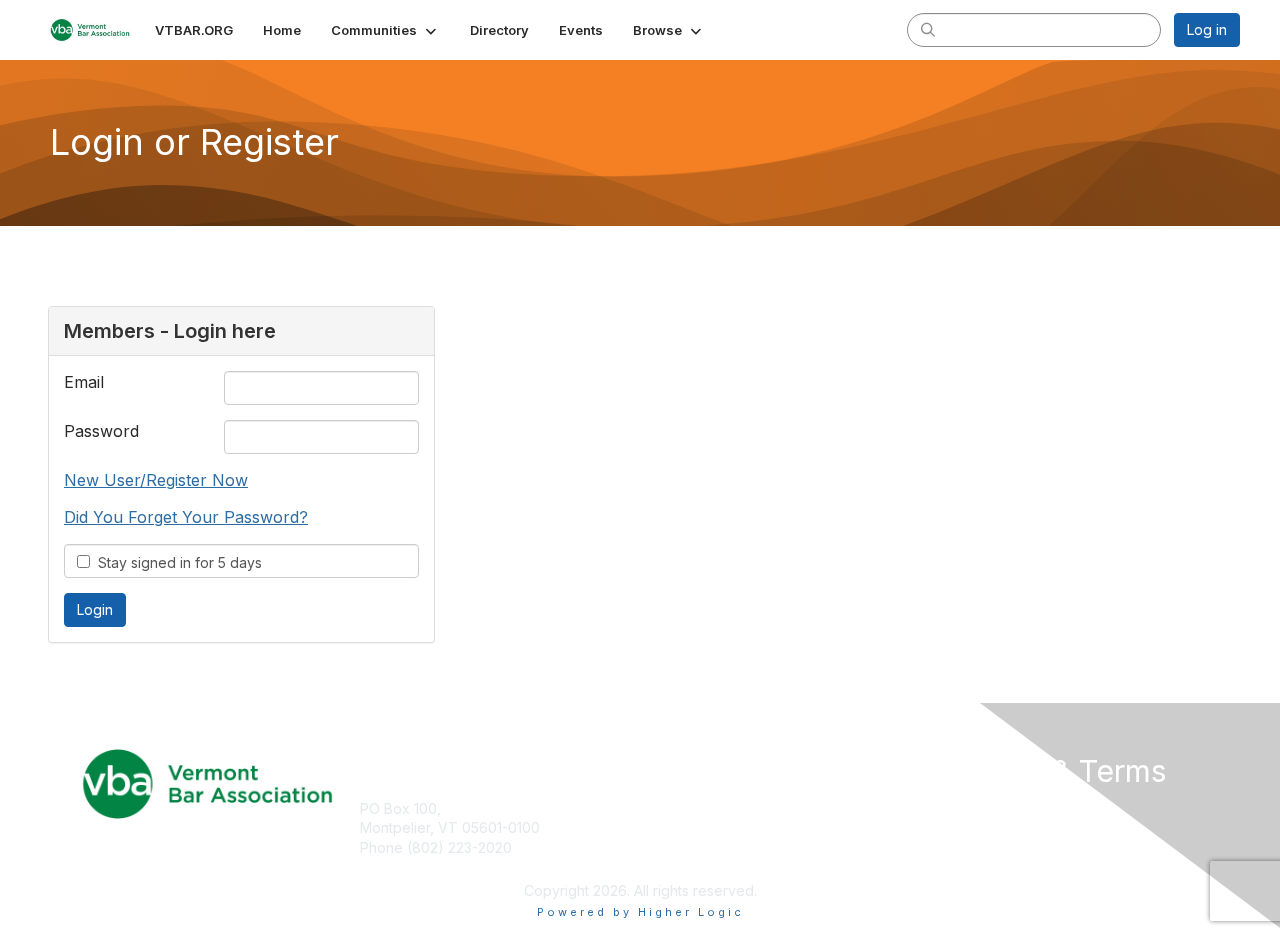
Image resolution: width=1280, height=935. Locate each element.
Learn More (686, 847)
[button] (385, 30)
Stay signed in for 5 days (176, 562)
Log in (1207, 29)
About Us (967, 808)
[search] (928, 29)
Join (662, 808)
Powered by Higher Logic (640, 912)
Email (84, 382)
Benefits (675, 827)
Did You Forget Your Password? (186, 517)
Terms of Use (981, 827)
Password (101, 431)
